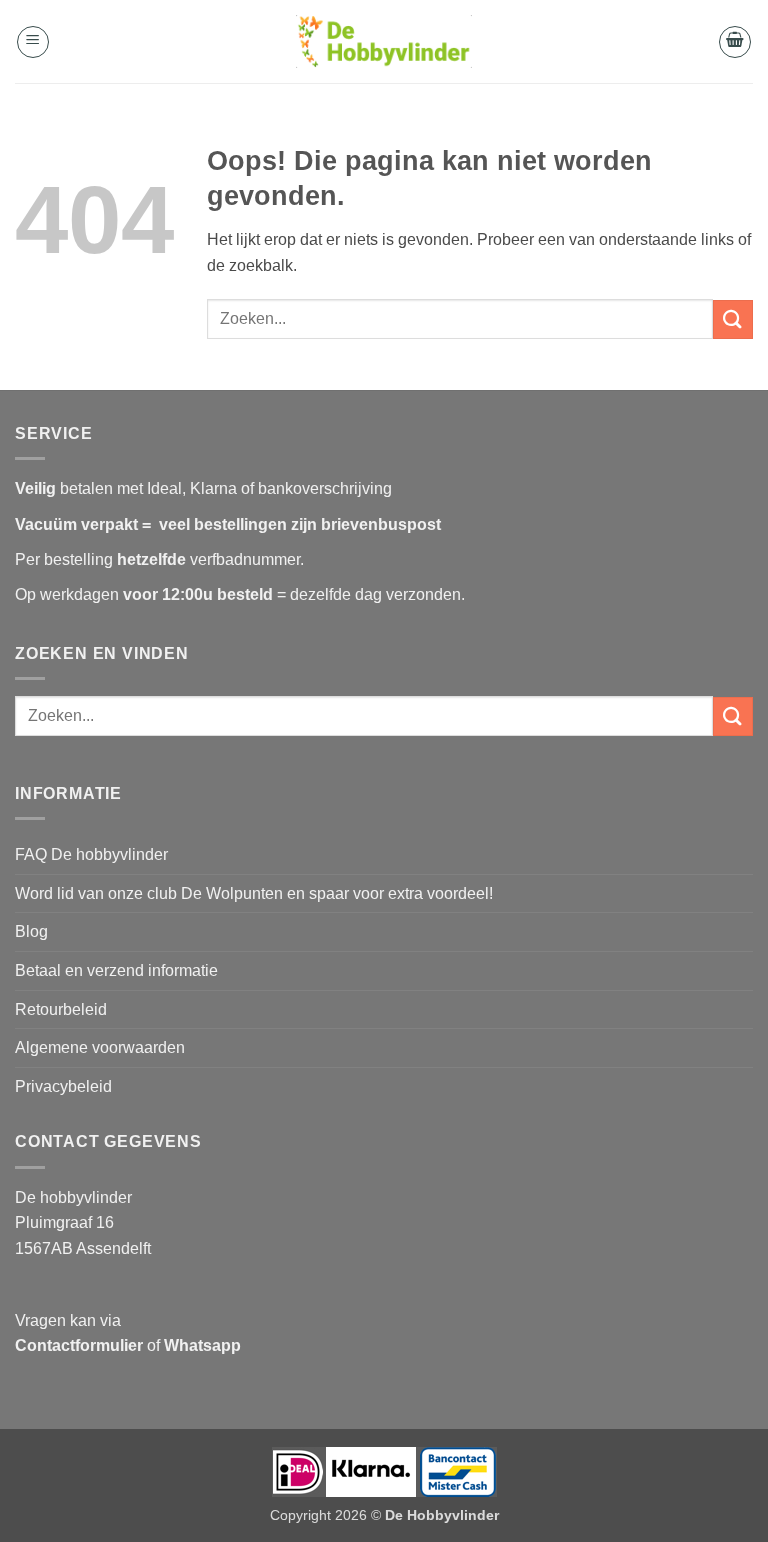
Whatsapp (202, 1345)
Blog (31, 931)
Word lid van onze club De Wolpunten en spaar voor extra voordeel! (254, 893)
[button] (33, 42)
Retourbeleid (61, 1009)
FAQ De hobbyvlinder (91, 854)
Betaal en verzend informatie (116, 970)
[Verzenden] (733, 319)
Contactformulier (79, 1345)
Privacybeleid (63, 1086)
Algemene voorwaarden (100, 1047)
